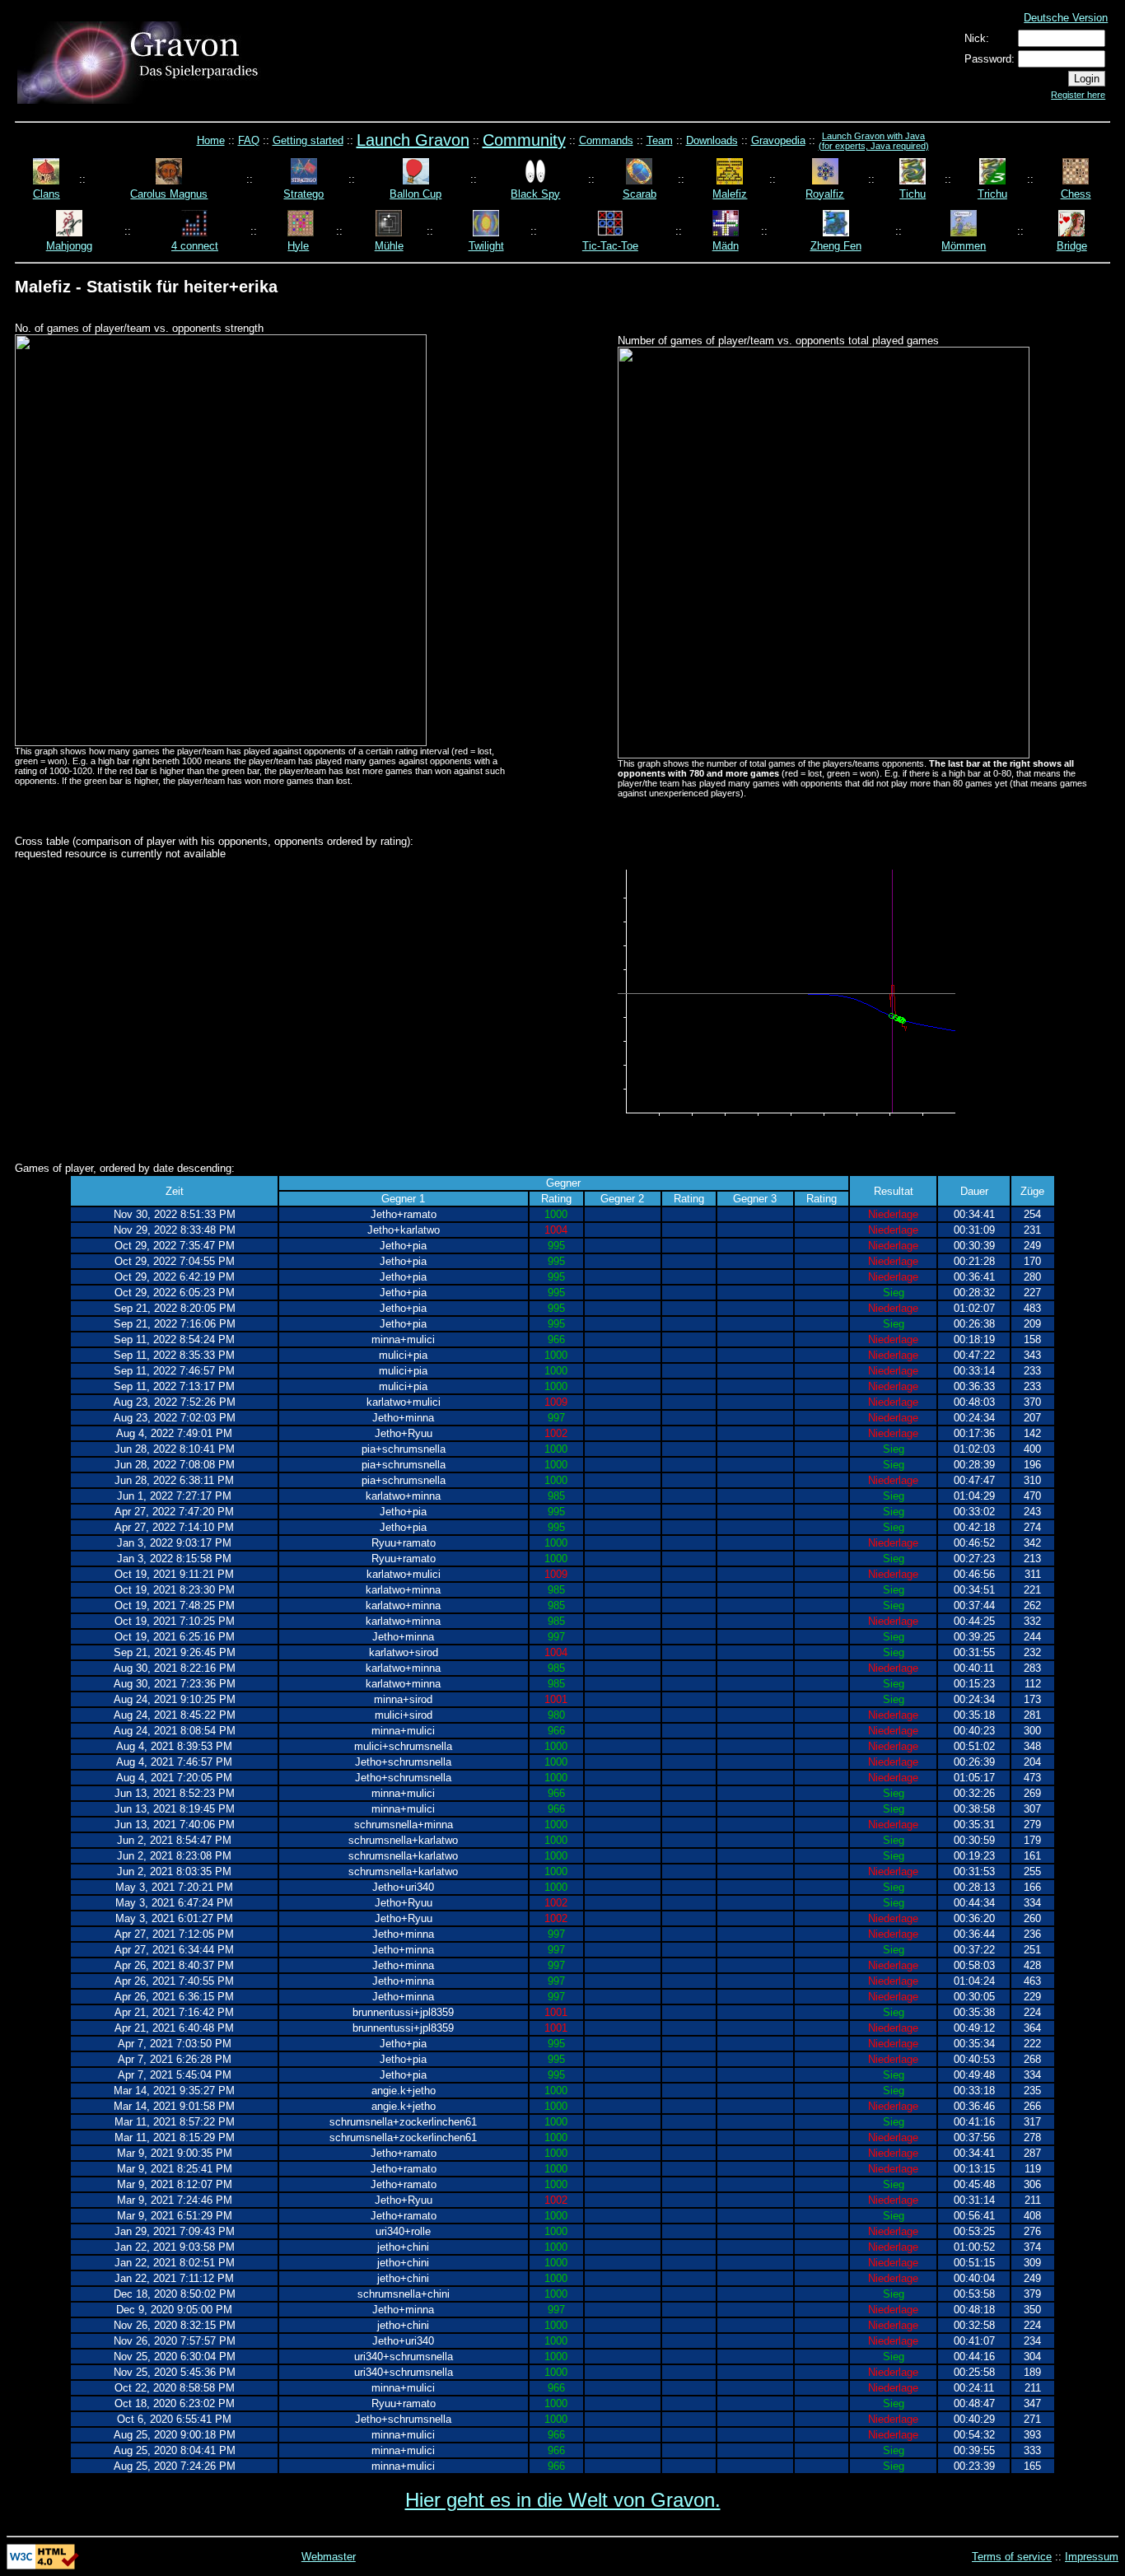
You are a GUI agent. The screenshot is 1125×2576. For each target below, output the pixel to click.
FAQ (249, 140)
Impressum (1092, 2557)
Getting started (308, 140)
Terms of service (1012, 2557)
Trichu (992, 194)
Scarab (640, 194)
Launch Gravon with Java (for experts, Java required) (874, 141)
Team (660, 140)
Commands (606, 140)
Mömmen (964, 246)
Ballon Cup (415, 194)
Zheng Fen (836, 246)
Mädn (726, 246)
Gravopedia (778, 140)
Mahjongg (69, 246)
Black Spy (535, 194)
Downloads (712, 140)
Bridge (1072, 246)
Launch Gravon (413, 140)
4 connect (195, 246)
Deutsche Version (1066, 18)
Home (211, 140)
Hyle (298, 246)
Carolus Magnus (169, 194)
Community (524, 140)
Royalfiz (825, 194)
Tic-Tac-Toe (610, 246)
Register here (1078, 95)
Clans (47, 194)
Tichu (913, 194)
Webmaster (329, 2557)
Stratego (303, 194)
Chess (1076, 194)
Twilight (486, 246)
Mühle (389, 246)
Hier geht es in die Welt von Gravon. (563, 2500)
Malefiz (730, 194)
